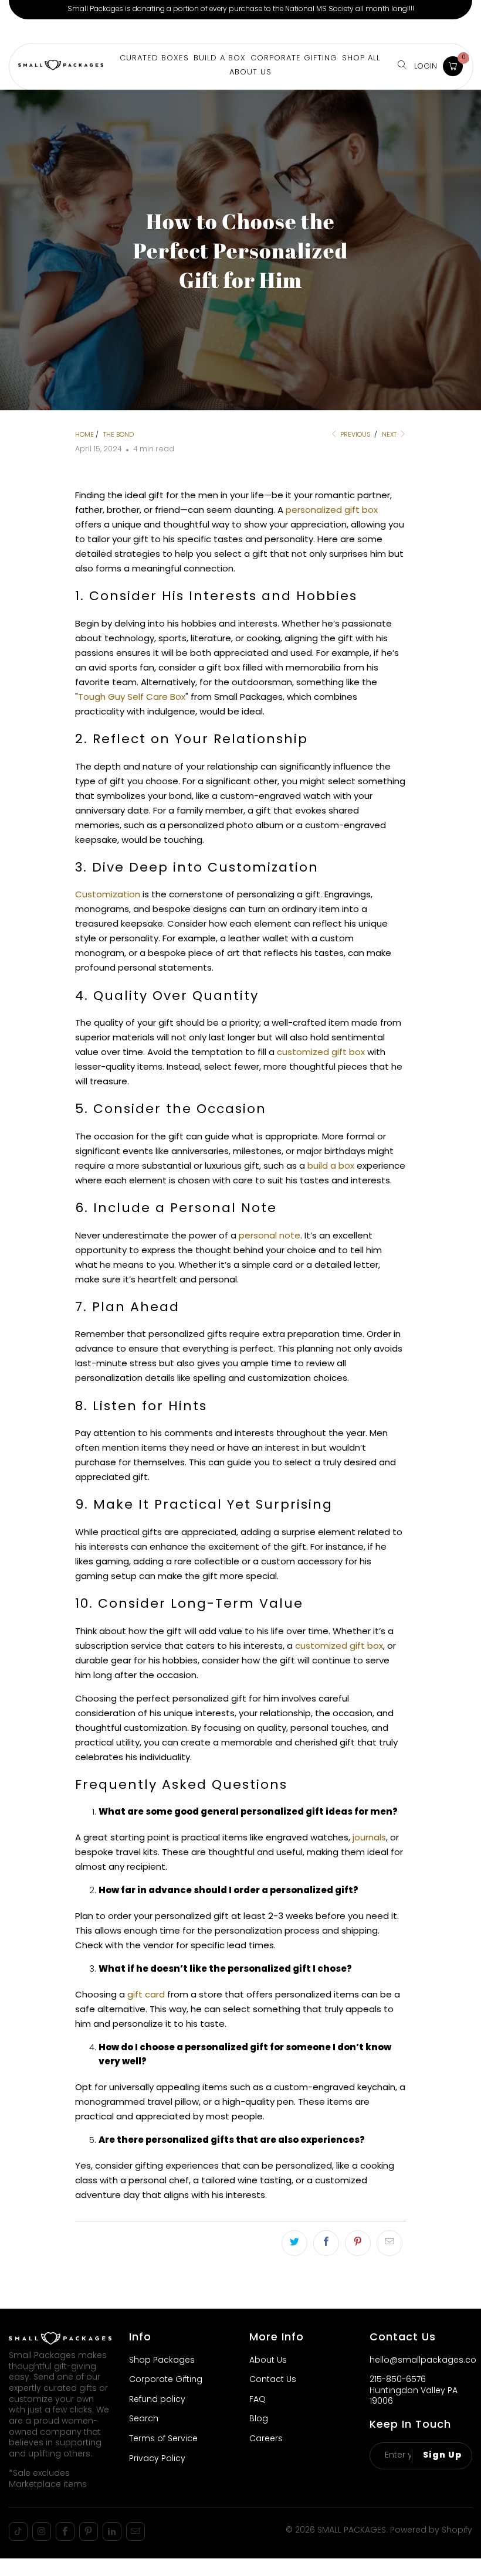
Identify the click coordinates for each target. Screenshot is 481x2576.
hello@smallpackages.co (423, 2361)
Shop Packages (162, 2361)
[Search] (402, 66)
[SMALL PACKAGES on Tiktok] (18, 2531)
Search (144, 2419)
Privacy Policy (157, 2459)
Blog (259, 2419)
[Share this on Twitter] (294, 2243)
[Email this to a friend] (389, 2243)
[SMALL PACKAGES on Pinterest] (89, 2531)
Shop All (361, 58)
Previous (355, 435)
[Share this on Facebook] (326, 2243)
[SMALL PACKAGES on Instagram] (42, 2531)
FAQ (258, 2400)
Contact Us (273, 2380)
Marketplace (126, 31)
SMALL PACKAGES (352, 2531)
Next (390, 435)
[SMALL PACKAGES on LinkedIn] (112, 2531)
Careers (266, 2439)
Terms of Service (163, 2439)
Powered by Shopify (431, 2531)
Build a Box (66, 31)
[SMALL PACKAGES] (61, 67)
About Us (266, 31)
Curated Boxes (154, 58)
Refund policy (157, 2400)
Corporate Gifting (200, 31)
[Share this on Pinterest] (358, 2243)
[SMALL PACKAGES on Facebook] (65, 2531)
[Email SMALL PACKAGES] (136, 2531)
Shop (23, 31)
